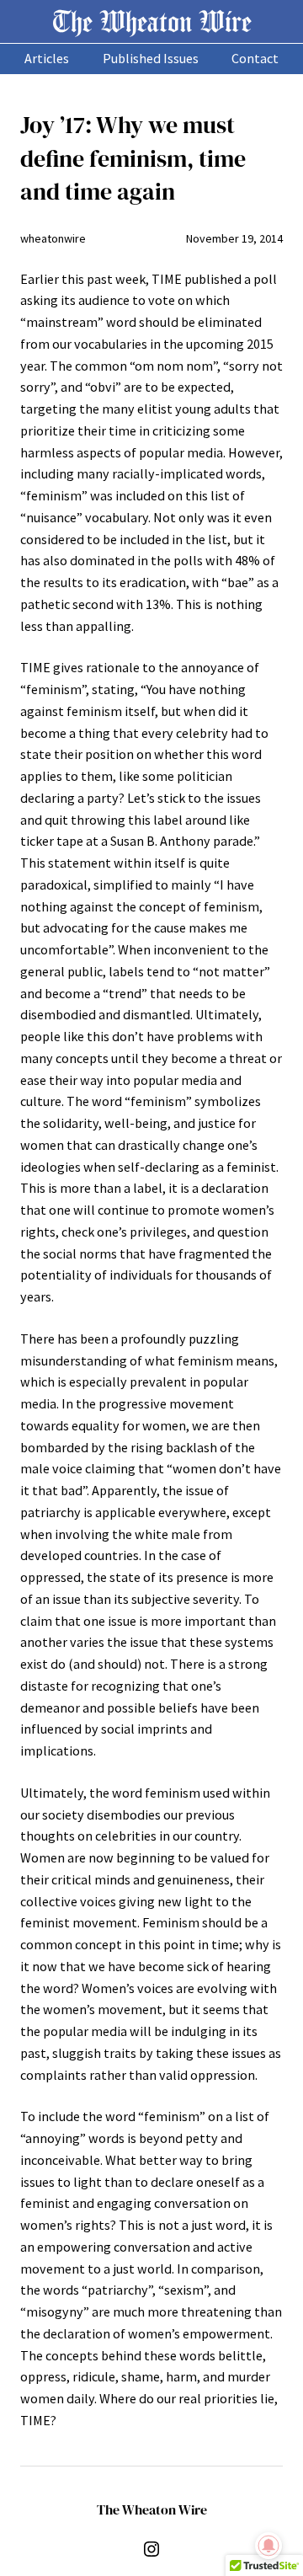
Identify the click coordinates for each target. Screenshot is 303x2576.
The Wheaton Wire (152, 21)
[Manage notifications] (268, 2546)
